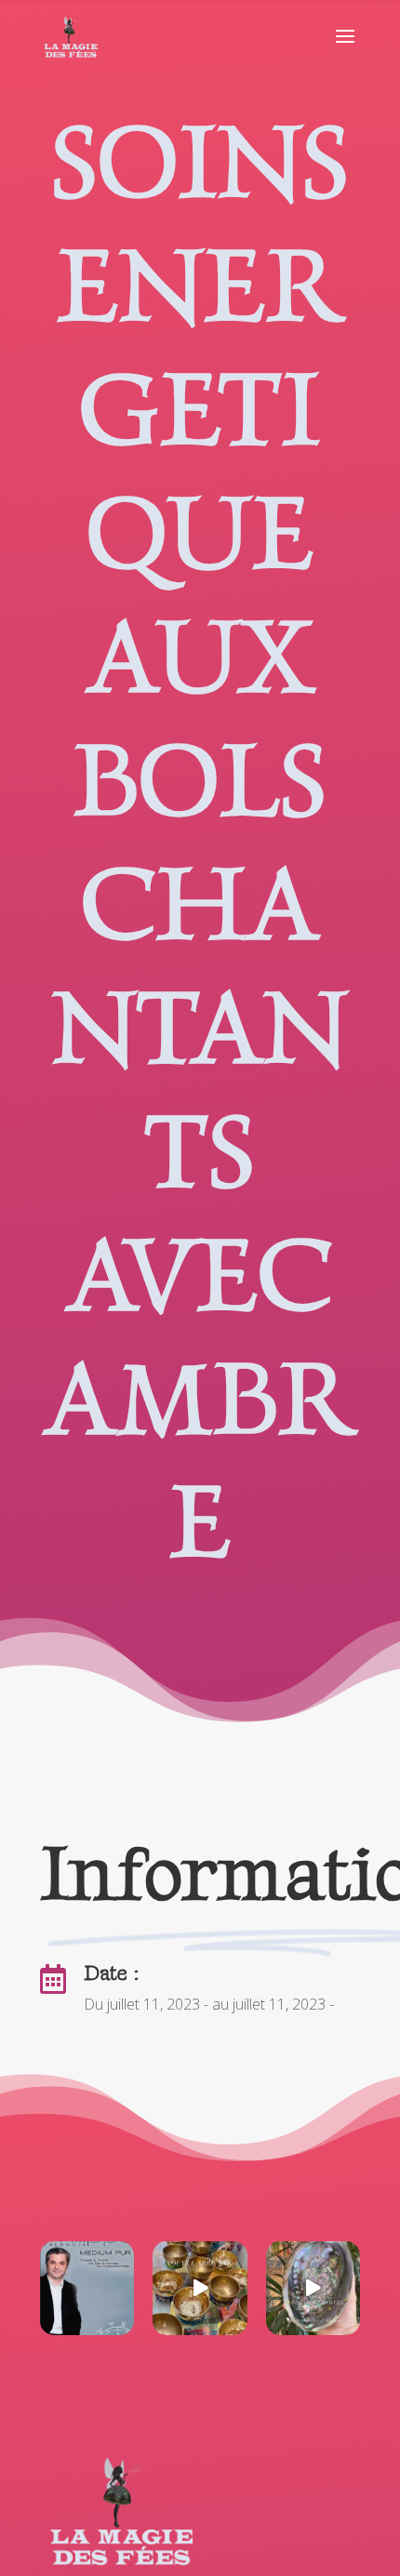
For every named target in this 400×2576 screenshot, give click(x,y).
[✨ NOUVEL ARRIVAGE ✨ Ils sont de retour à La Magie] (200, 2288)
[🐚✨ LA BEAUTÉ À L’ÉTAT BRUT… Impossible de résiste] (313, 2288)
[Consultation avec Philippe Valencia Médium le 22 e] (87, 2288)
